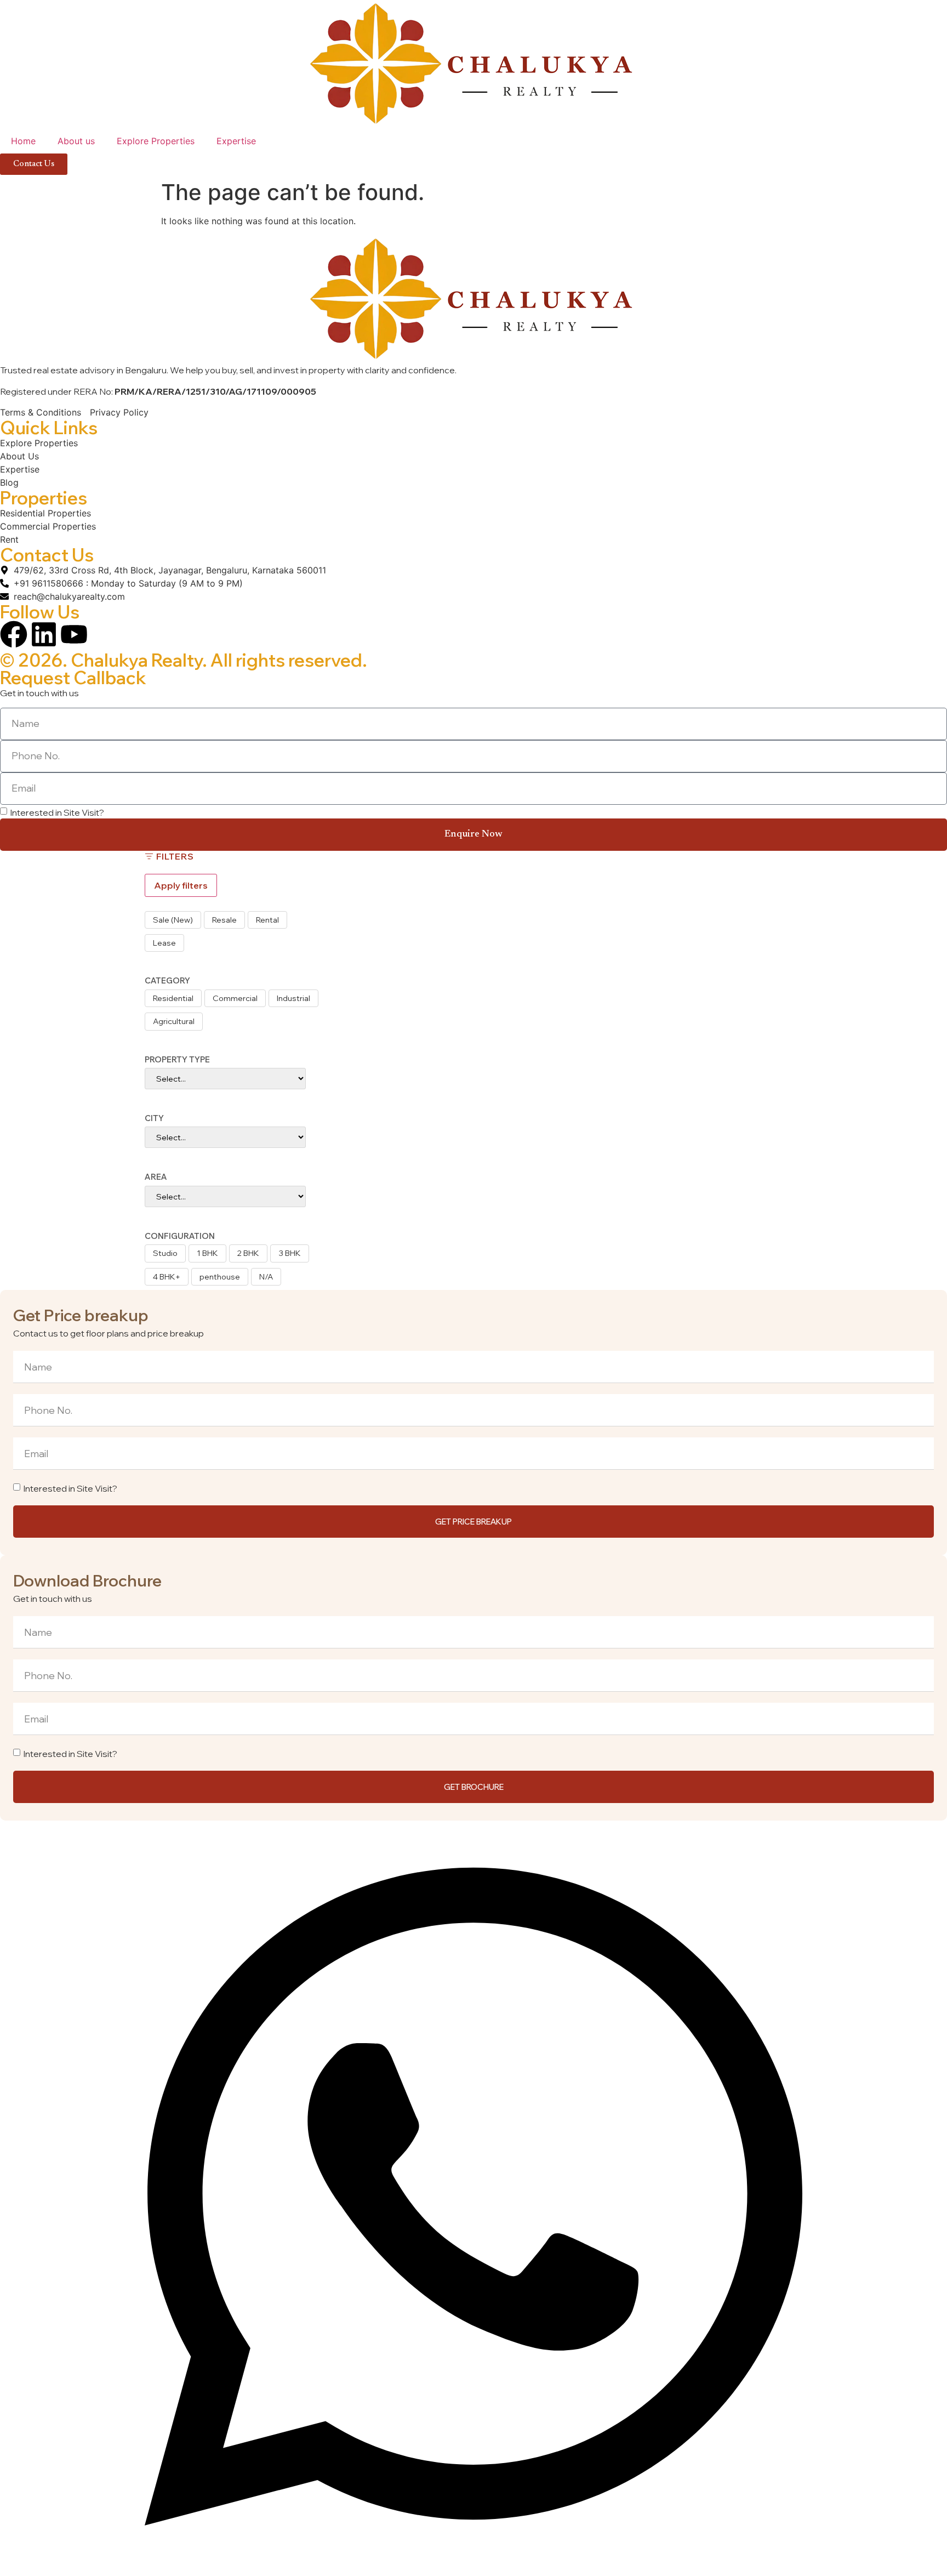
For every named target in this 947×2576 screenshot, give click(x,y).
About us (76, 141)
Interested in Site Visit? (57, 812)
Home (23, 141)
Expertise (236, 141)
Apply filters (181, 885)
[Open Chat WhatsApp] (473, 2569)
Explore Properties (156, 141)
